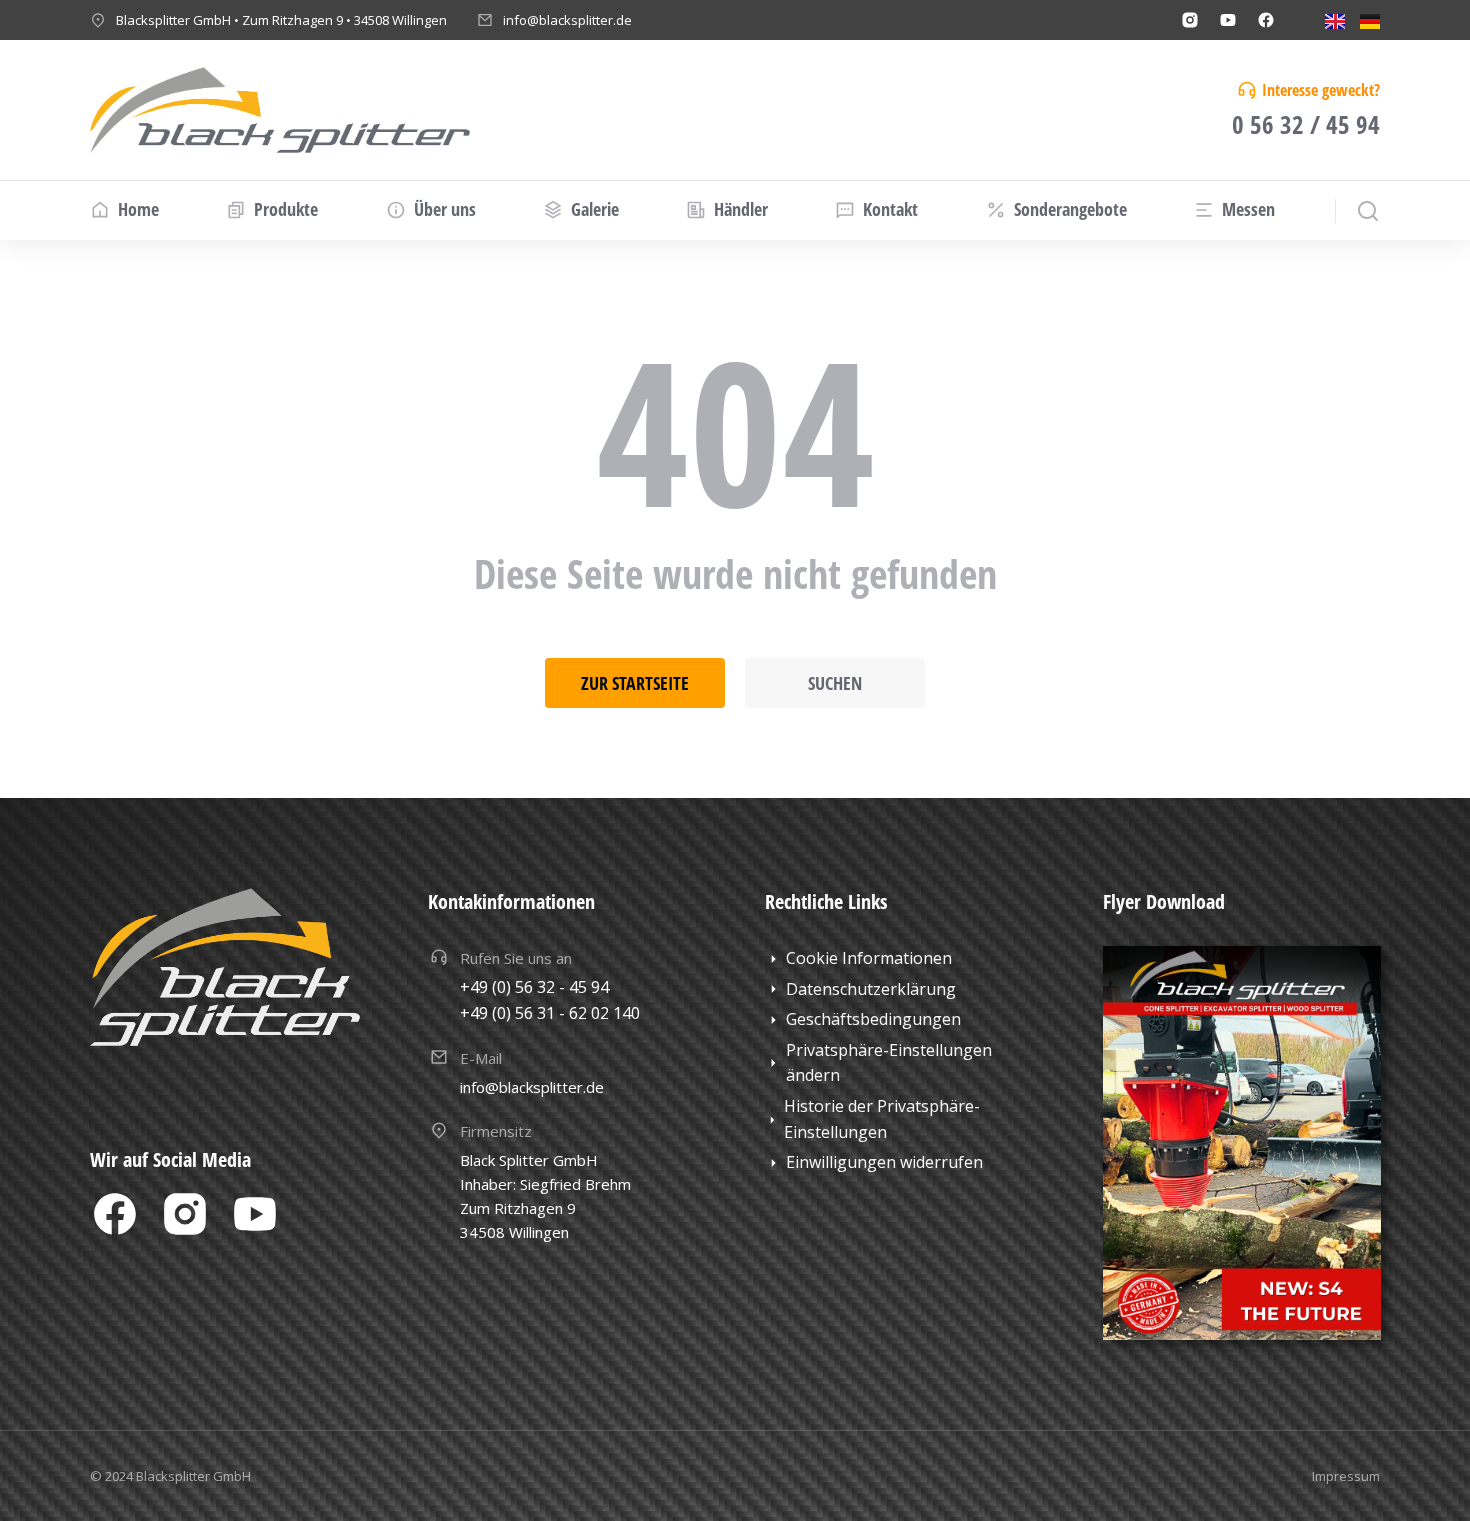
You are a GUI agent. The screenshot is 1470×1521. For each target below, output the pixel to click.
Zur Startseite (635, 683)
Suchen (835, 683)
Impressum (1346, 1476)
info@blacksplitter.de (567, 20)
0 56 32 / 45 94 (1306, 124)
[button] (904, 1063)
